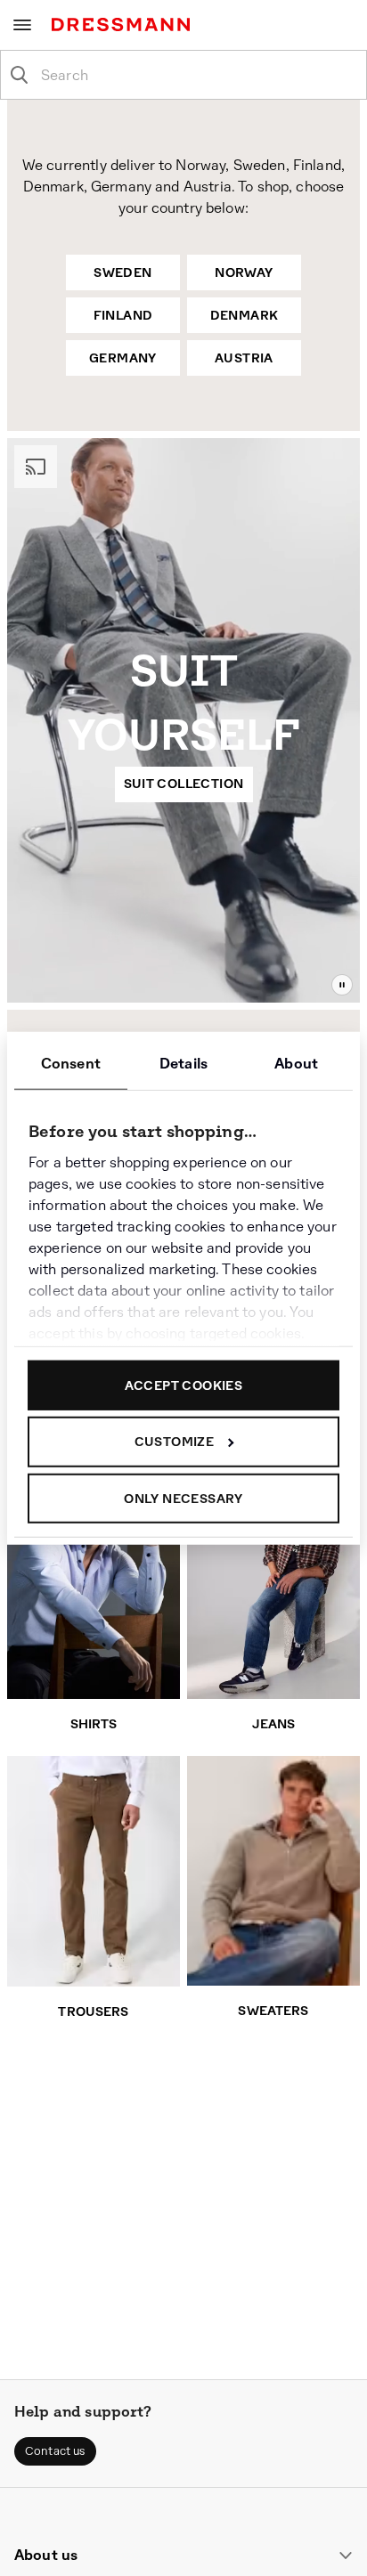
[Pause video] (342, 985)
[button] (55, 2451)
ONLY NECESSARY (183, 1498)
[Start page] (124, 24)
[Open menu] (22, 25)
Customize (175, 1442)
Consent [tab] (71, 1063)
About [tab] (296, 1063)
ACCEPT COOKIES (184, 1385)
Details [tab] (183, 1063)
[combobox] (198, 75)
